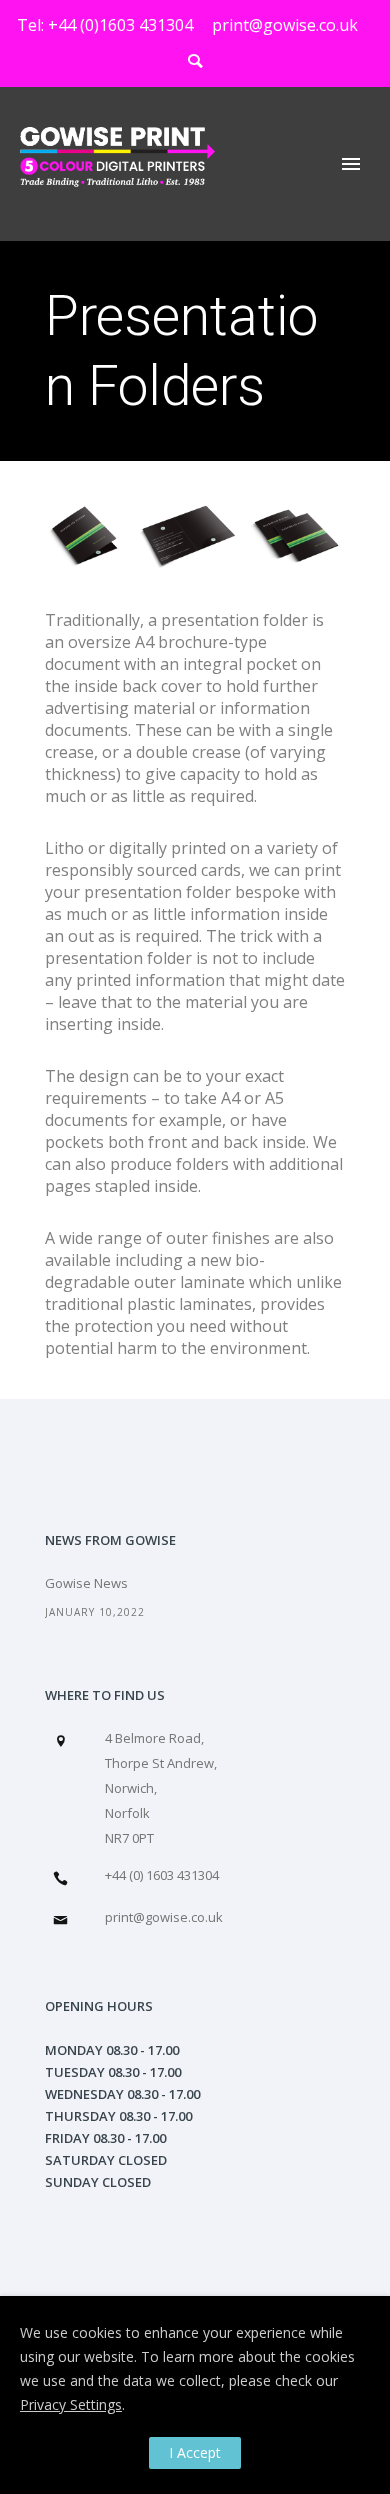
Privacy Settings (71, 2404)
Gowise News (86, 1583)
